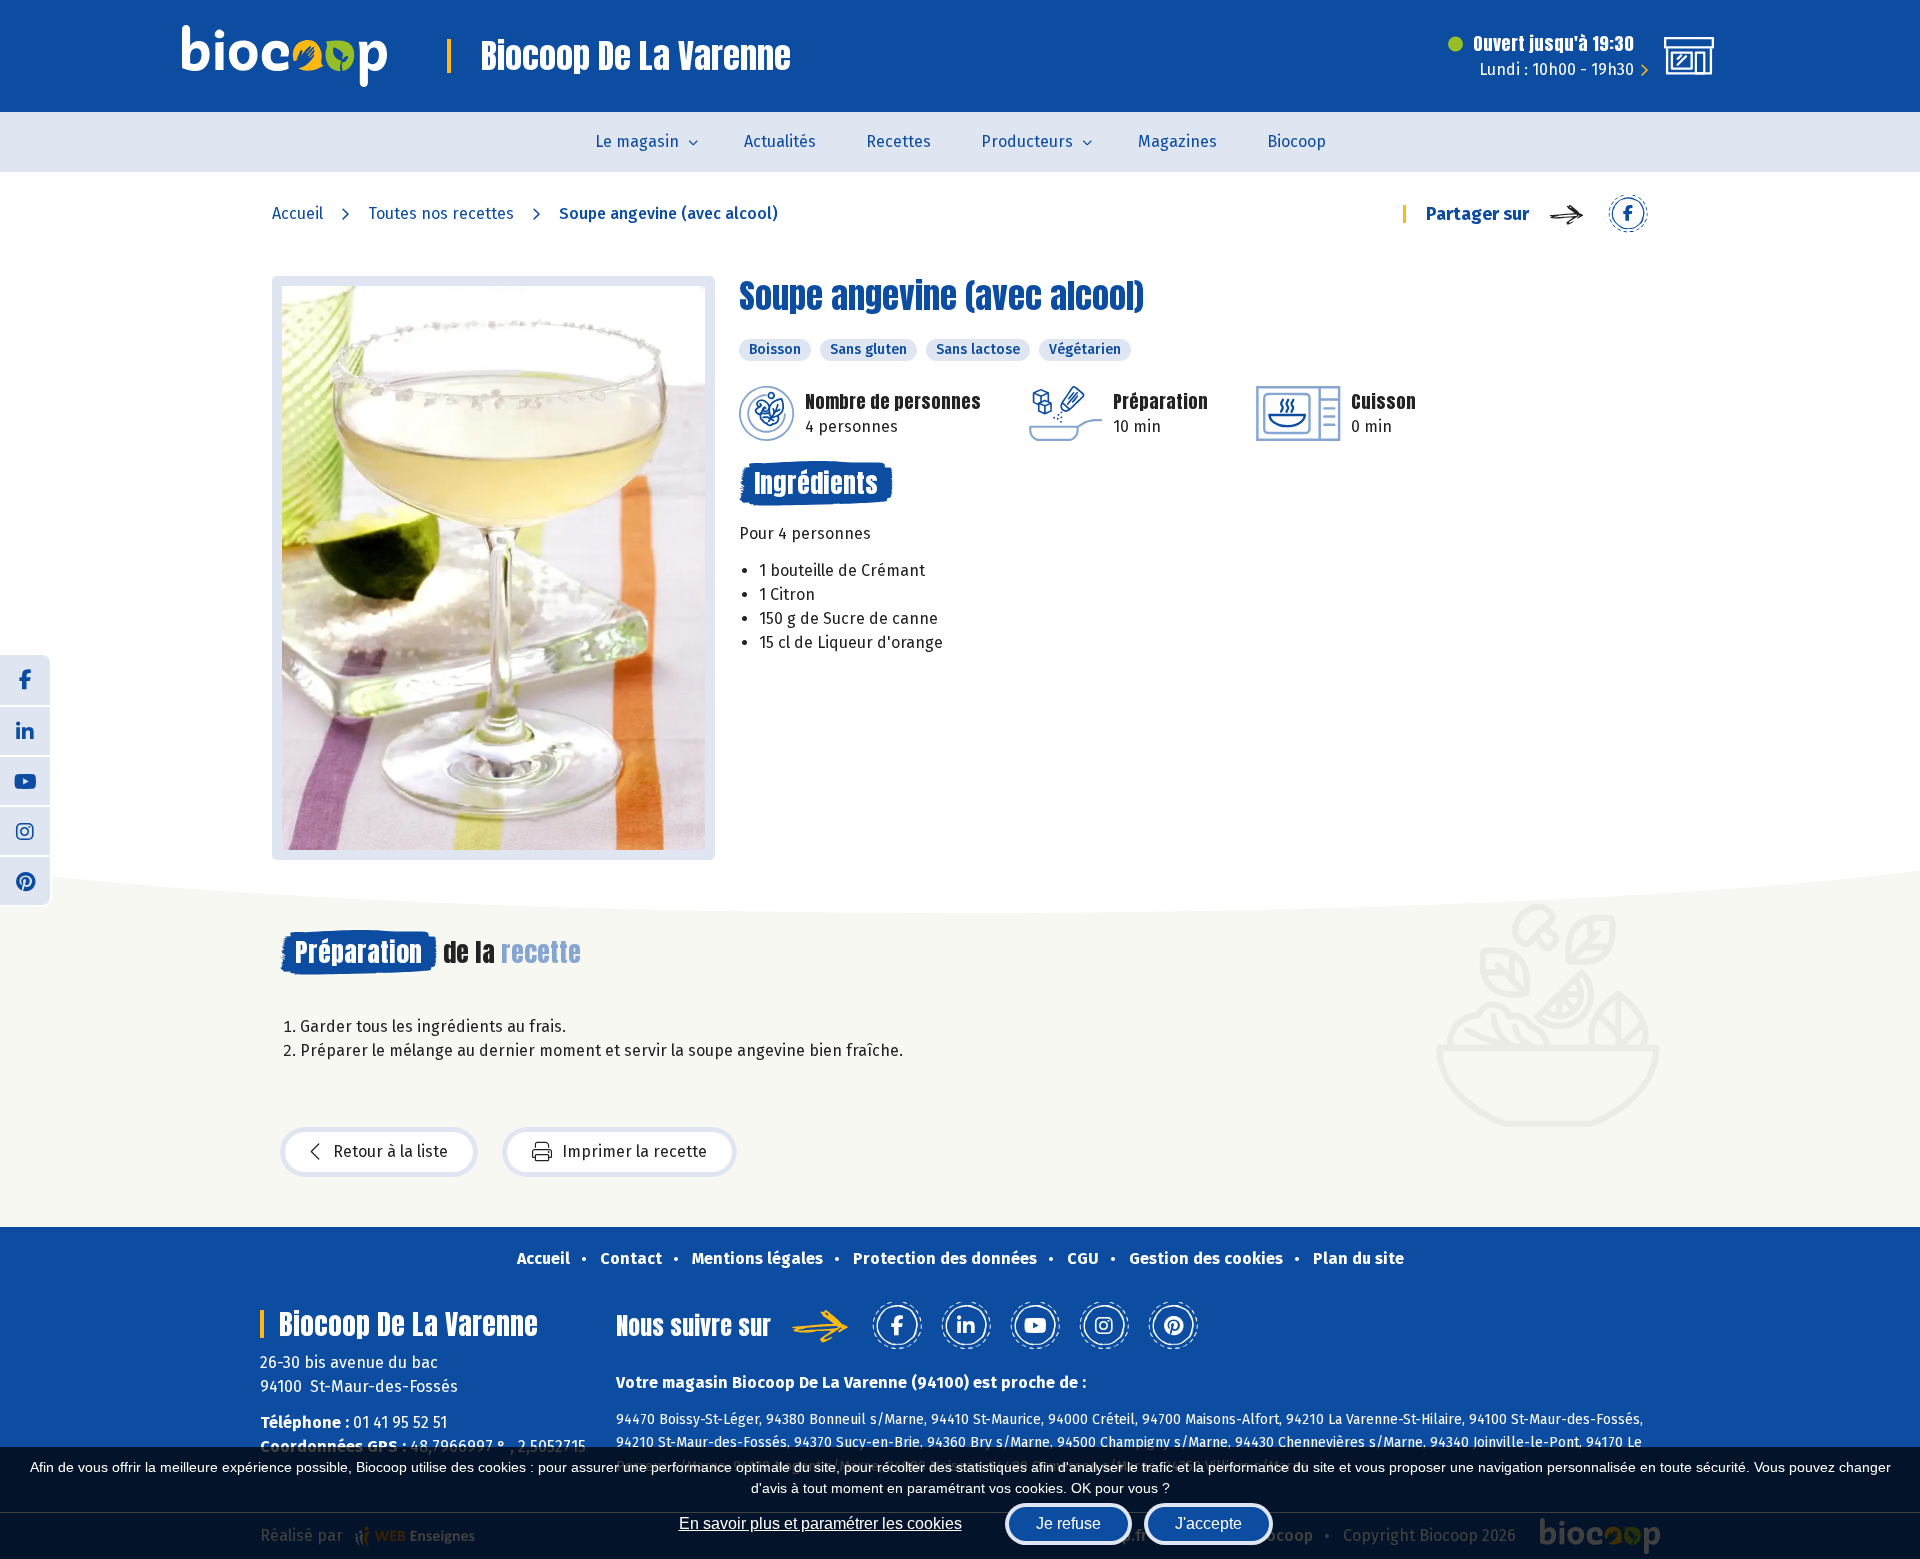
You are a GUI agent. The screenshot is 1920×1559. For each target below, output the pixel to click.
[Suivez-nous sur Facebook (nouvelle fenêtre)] (25, 680)
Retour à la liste (390, 1151)
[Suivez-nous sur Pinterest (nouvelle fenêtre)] (25, 880)
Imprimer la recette (634, 1151)
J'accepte (1208, 1523)
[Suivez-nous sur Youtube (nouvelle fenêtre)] (25, 780)
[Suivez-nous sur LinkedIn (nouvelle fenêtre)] (25, 730)
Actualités (780, 141)
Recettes (898, 141)
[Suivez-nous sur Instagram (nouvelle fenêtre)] (25, 830)
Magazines (1177, 141)
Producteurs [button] (1027, 141)
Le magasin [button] (637, 141)
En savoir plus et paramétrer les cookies (820, 1523)
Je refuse (1068, 1523)
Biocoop (1296, 141)
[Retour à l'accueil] (284, 56)
